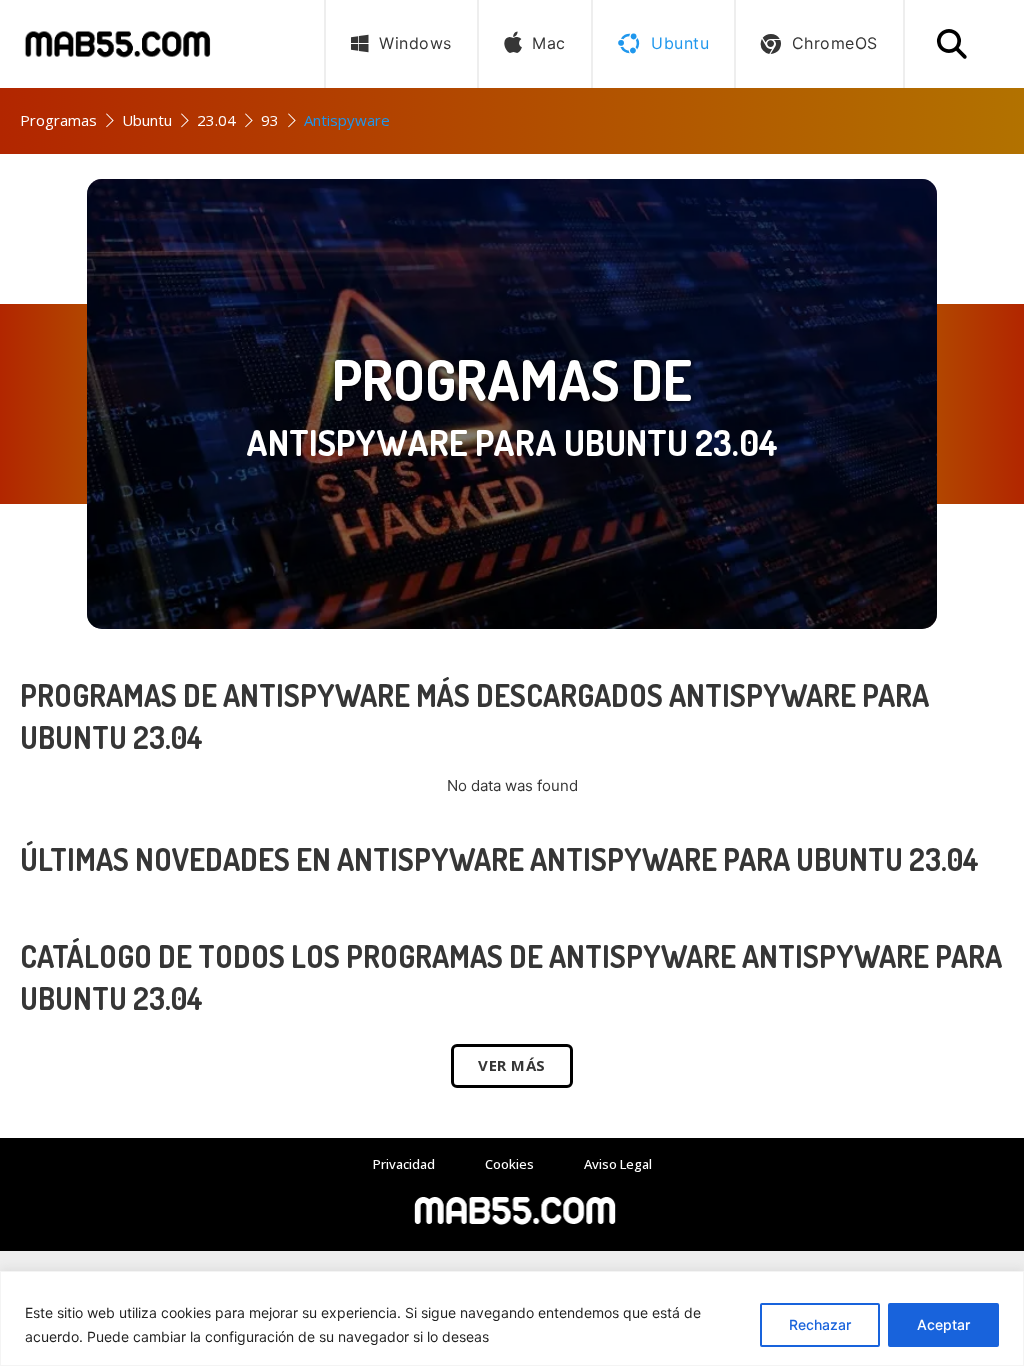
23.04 (216, 120)
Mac (549, 43)
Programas (58, 120)
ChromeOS (835, 43)
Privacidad (404, 1164)
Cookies (509, 1164)
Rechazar (820, 1324)
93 (270, 120)
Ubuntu (147, 120)
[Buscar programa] (952, 44)
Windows (415, 43)
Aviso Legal (618, 1164)
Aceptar (943, 1324)
